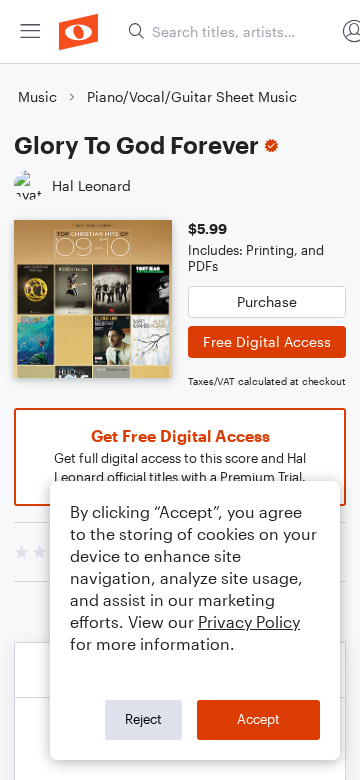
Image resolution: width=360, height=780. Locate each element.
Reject (143, 719)
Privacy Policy (249, 621)
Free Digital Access (267, 341)
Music (37, 96)
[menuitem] (30, 31)
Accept (258, 719)
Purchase (267, 301)
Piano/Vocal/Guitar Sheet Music (192, 96)
